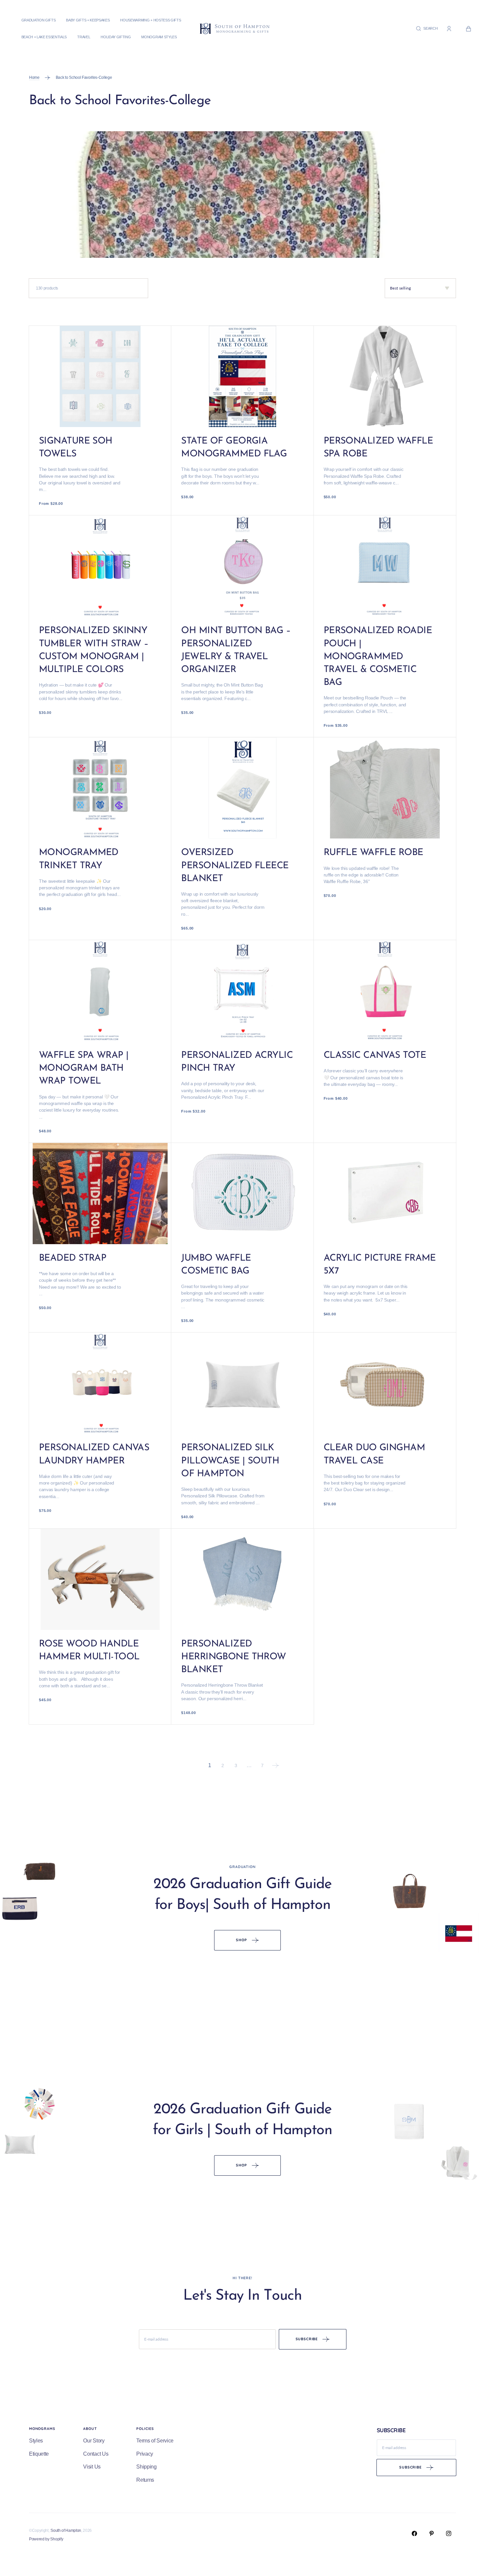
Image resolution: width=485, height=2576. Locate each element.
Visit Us (92, 2467)
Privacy (145, 2454)
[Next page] (275, 1765)
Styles (36, 2441)
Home (34, 77)
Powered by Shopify (46, 2539)
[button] (427, 29)
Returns (145, 2480)
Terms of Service (155, 2441)
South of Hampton (66, 2530)
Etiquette (39, 2454)
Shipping (146, 2467)
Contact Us (96, 2454)
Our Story (94, 2441)
